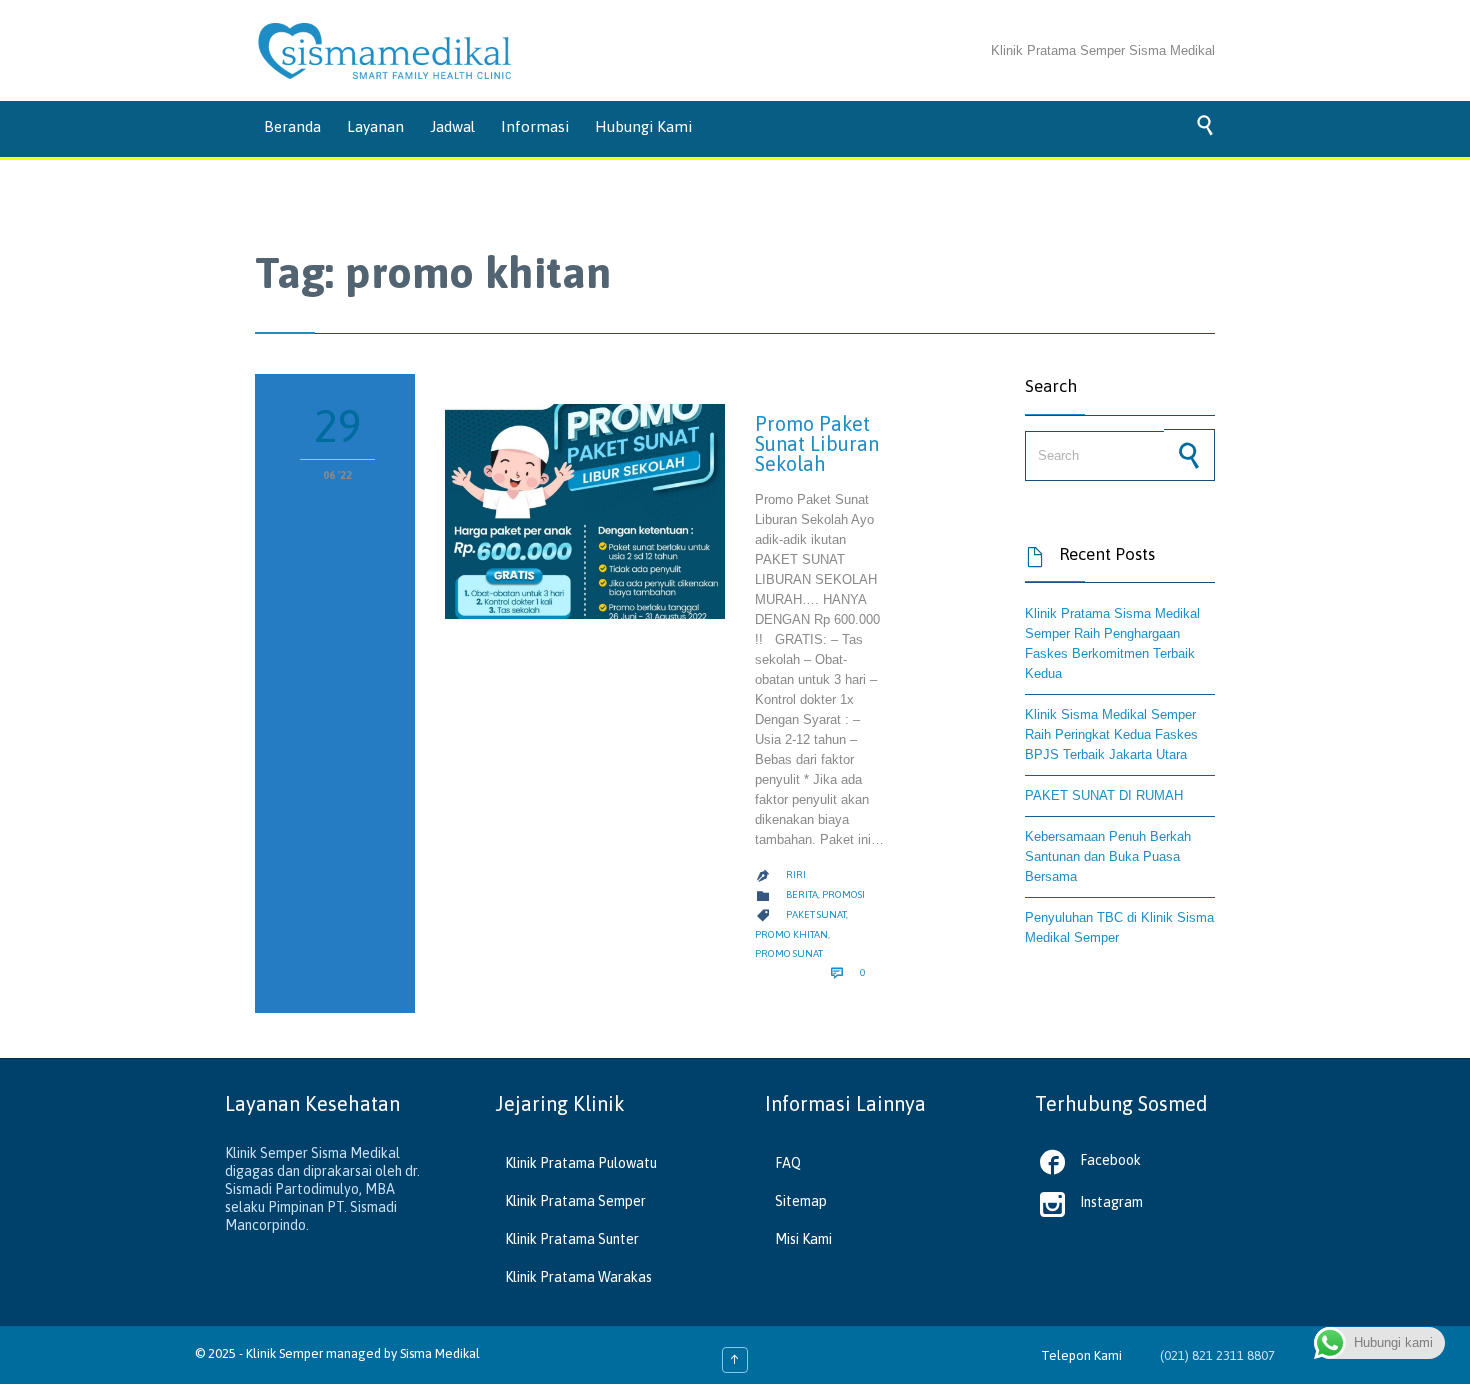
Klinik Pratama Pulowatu (581, 1163)
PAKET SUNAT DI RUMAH (1104, 795)
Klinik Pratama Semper (575, 1201)
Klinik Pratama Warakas (578, 1277)
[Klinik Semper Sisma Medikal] (385, 51)
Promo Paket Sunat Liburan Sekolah (817, 443)
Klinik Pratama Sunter (572, 1239)
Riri (796, 874)
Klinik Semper (284, 1353)
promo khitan (791, 934)
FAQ (788, 1163)
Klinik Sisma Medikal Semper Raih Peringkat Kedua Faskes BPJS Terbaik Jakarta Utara (1111, 734)
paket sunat (816, 914)
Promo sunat (789, 953)
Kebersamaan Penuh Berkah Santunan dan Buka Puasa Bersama (1108, 856)
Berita (802, 894)
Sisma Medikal (440, 1353)
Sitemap (801, 1201)
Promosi (843, 894)
